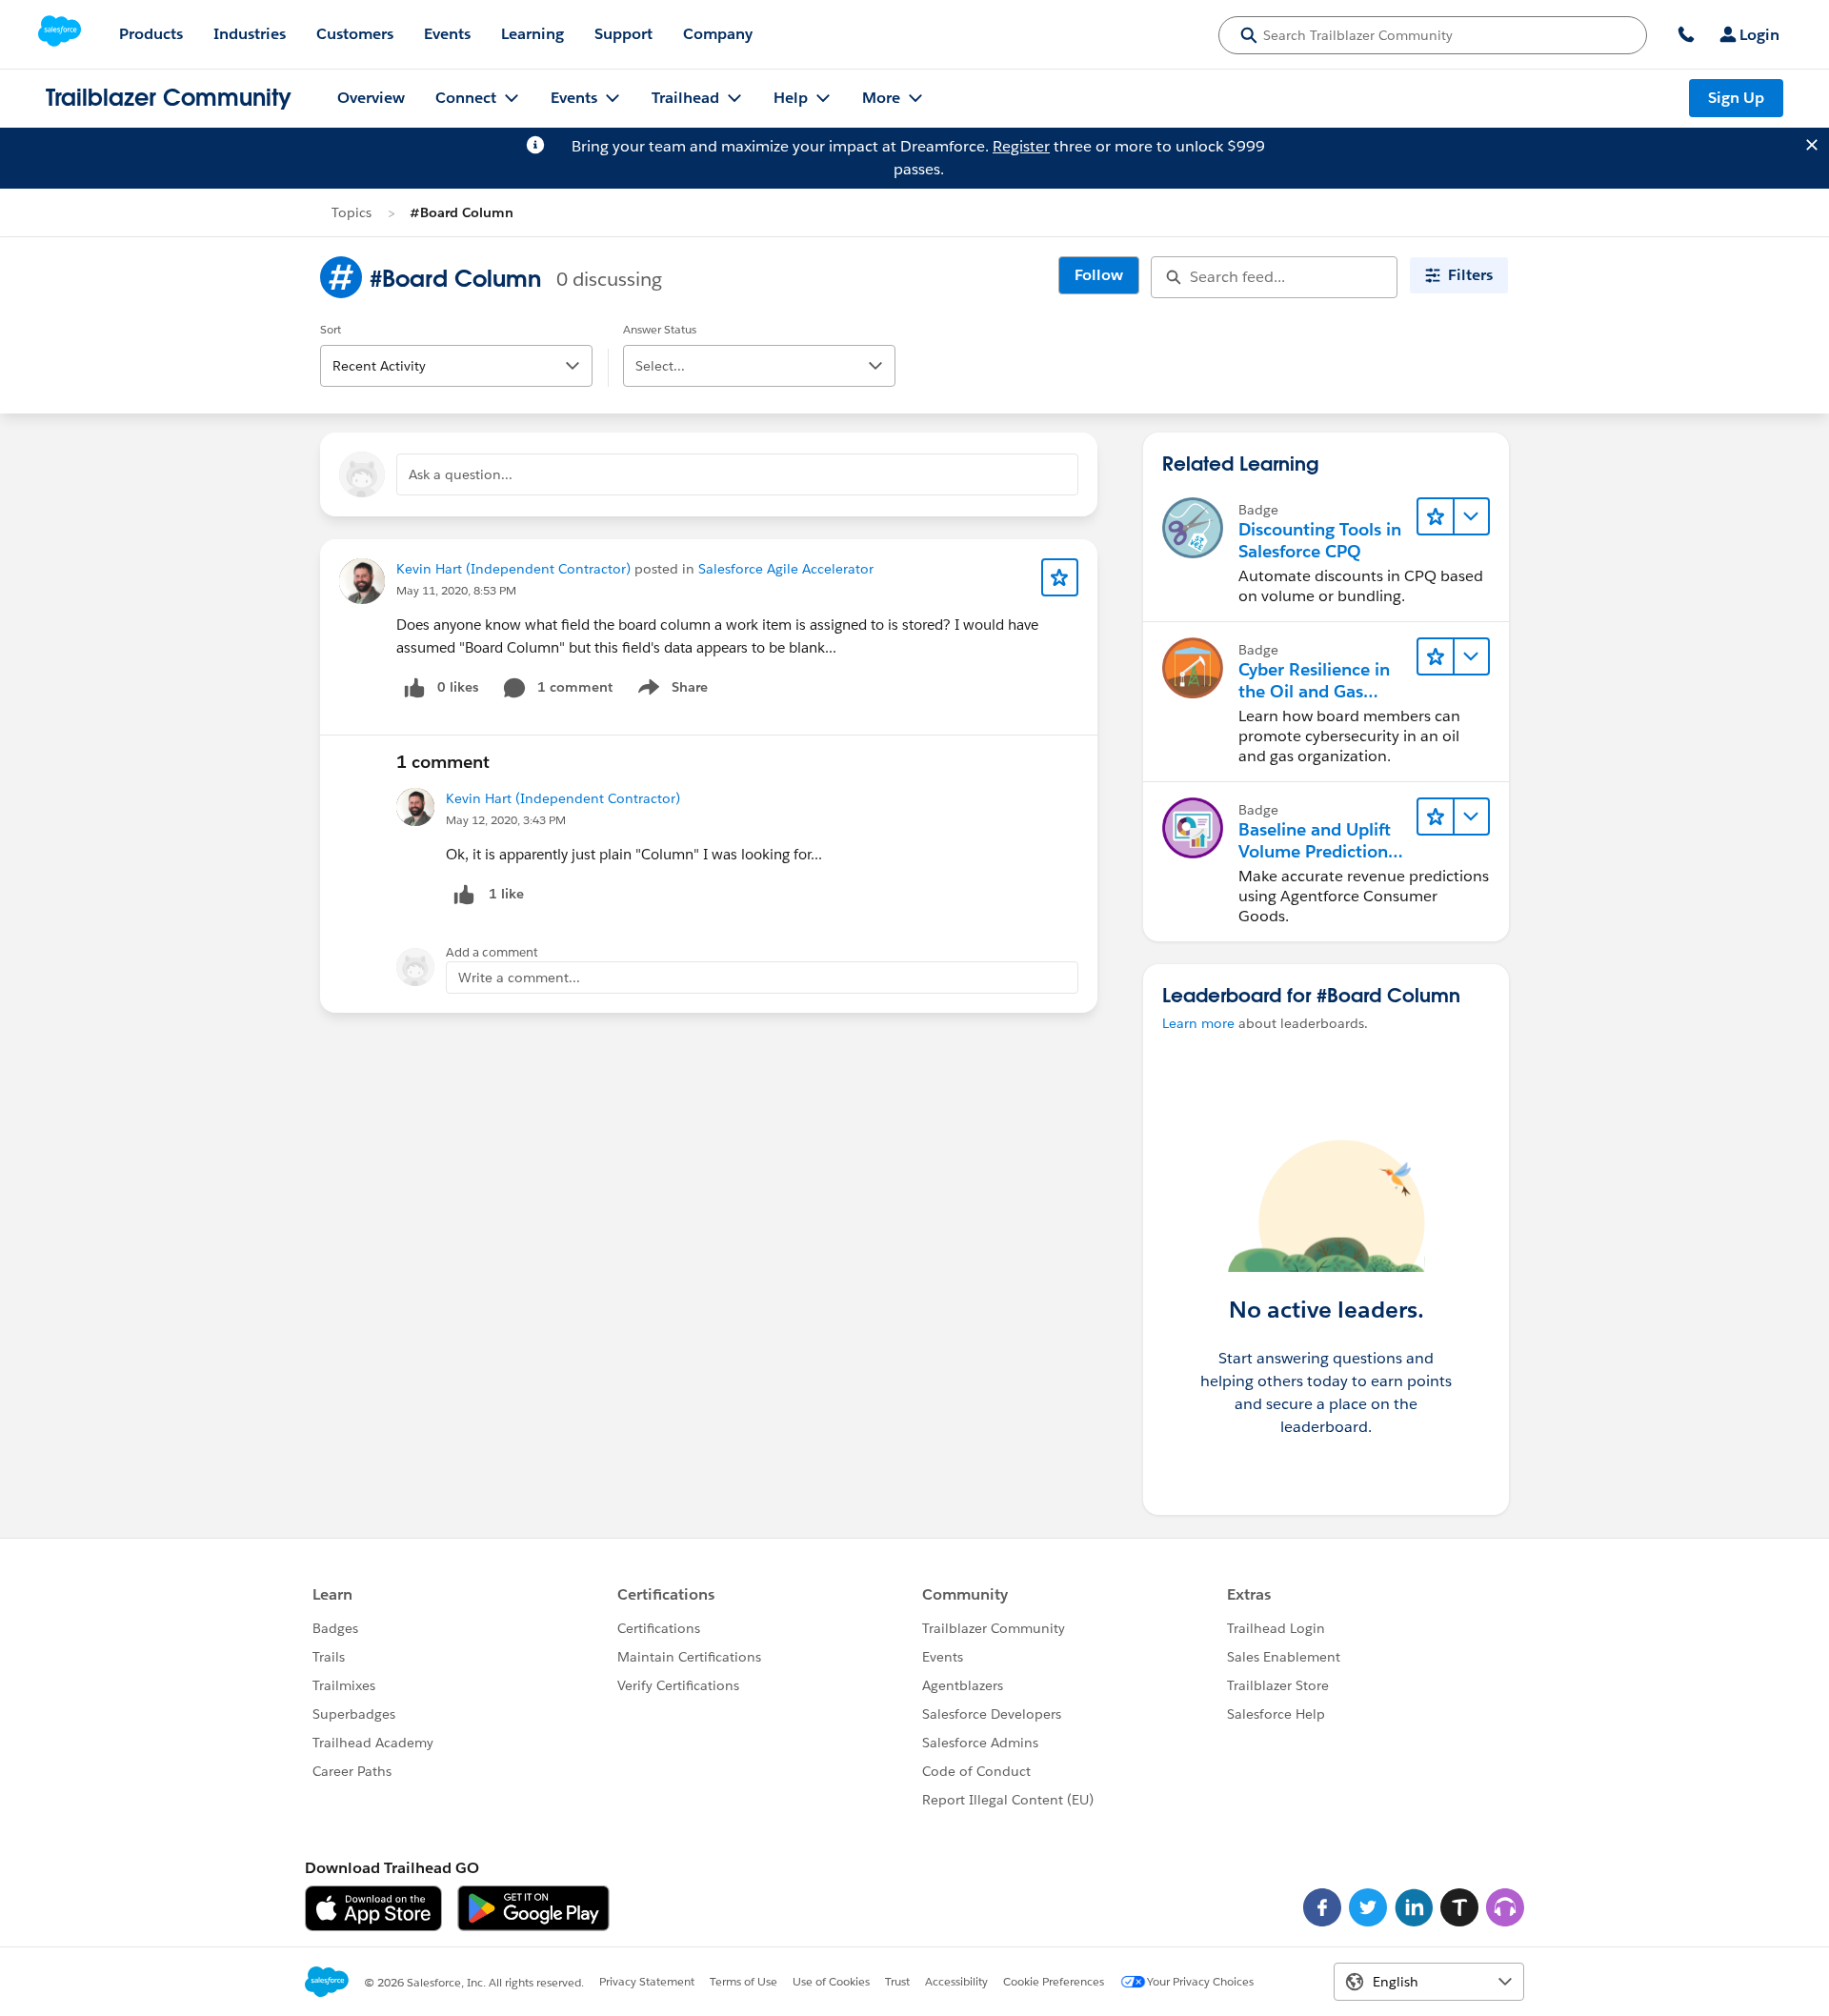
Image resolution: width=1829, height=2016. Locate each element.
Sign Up (1736, 98)
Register (1021, 146)
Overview (371, 98)
